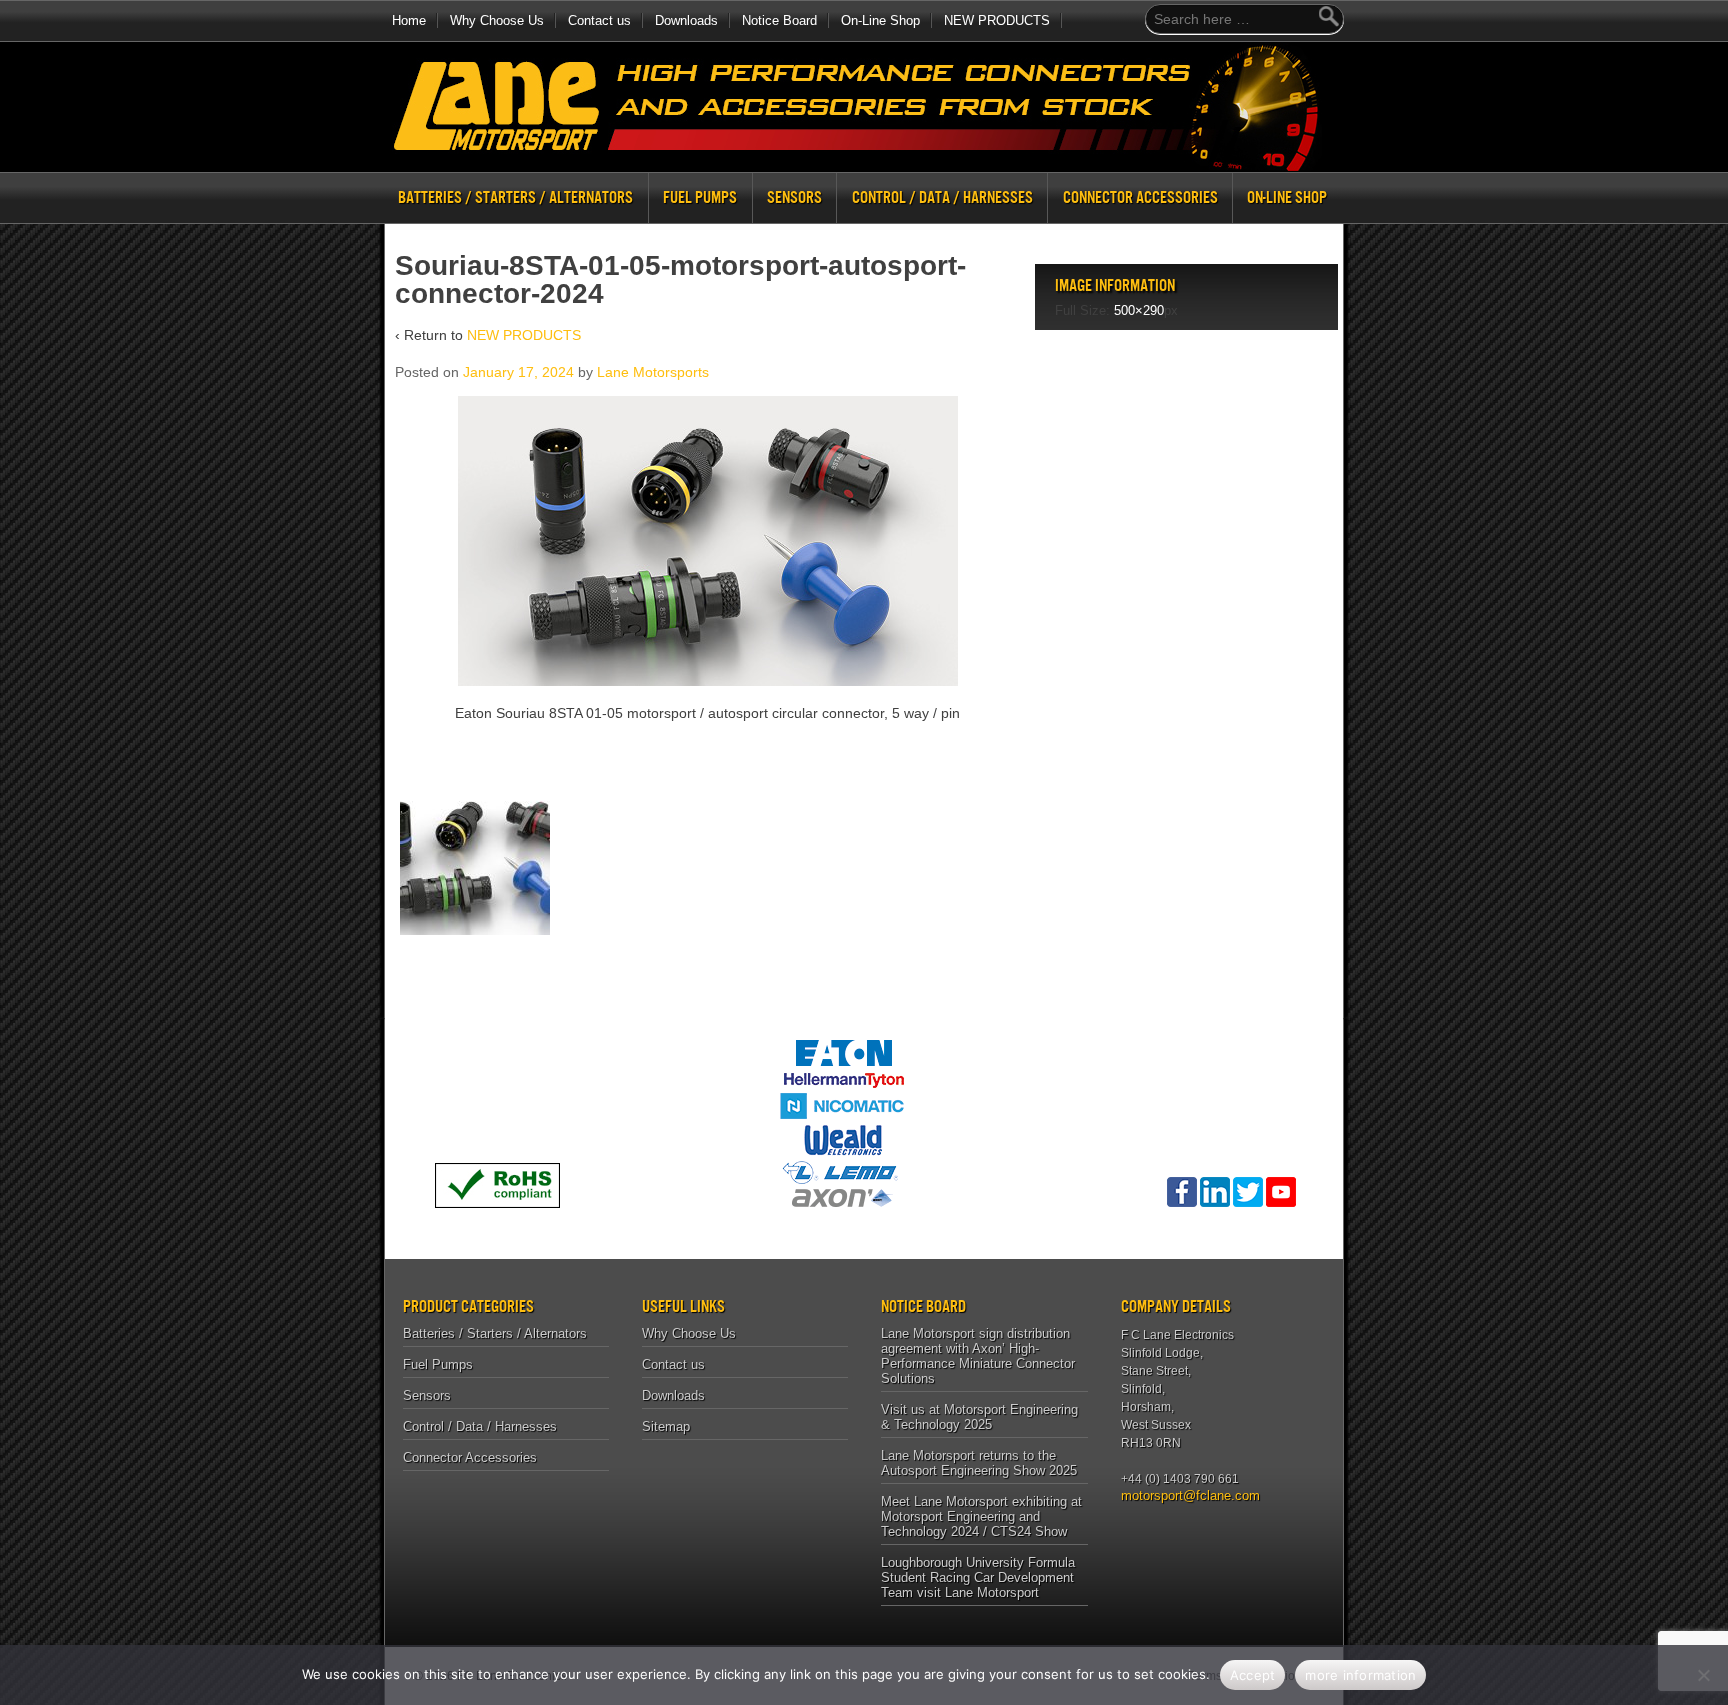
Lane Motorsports (653, 372)
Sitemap (666, 1426)
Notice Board (779, 20)
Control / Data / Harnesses (942, 197)
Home (409, 20)
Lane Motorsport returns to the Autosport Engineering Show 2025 (979, 1463)
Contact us (599, 20)
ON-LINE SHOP (1287, 197)
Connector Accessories (1140, 197)
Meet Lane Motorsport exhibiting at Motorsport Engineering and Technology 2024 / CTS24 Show (981, 1516)
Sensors (794, 197)
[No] (1703, 1675)
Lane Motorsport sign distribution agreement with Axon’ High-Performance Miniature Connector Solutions (978, 1356)
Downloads (686, 20)
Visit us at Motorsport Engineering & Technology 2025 (979, 1417)
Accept (1253, 1675)
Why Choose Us (497, 20)
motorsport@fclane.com (1183, 1495)
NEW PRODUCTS (997, 20)
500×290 (1139, 310)
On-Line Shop (880, 20)
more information (1360, 1675)
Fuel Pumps (700, 197)
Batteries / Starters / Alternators (515, 197)
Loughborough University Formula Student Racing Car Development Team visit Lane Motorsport (978, 1577)
